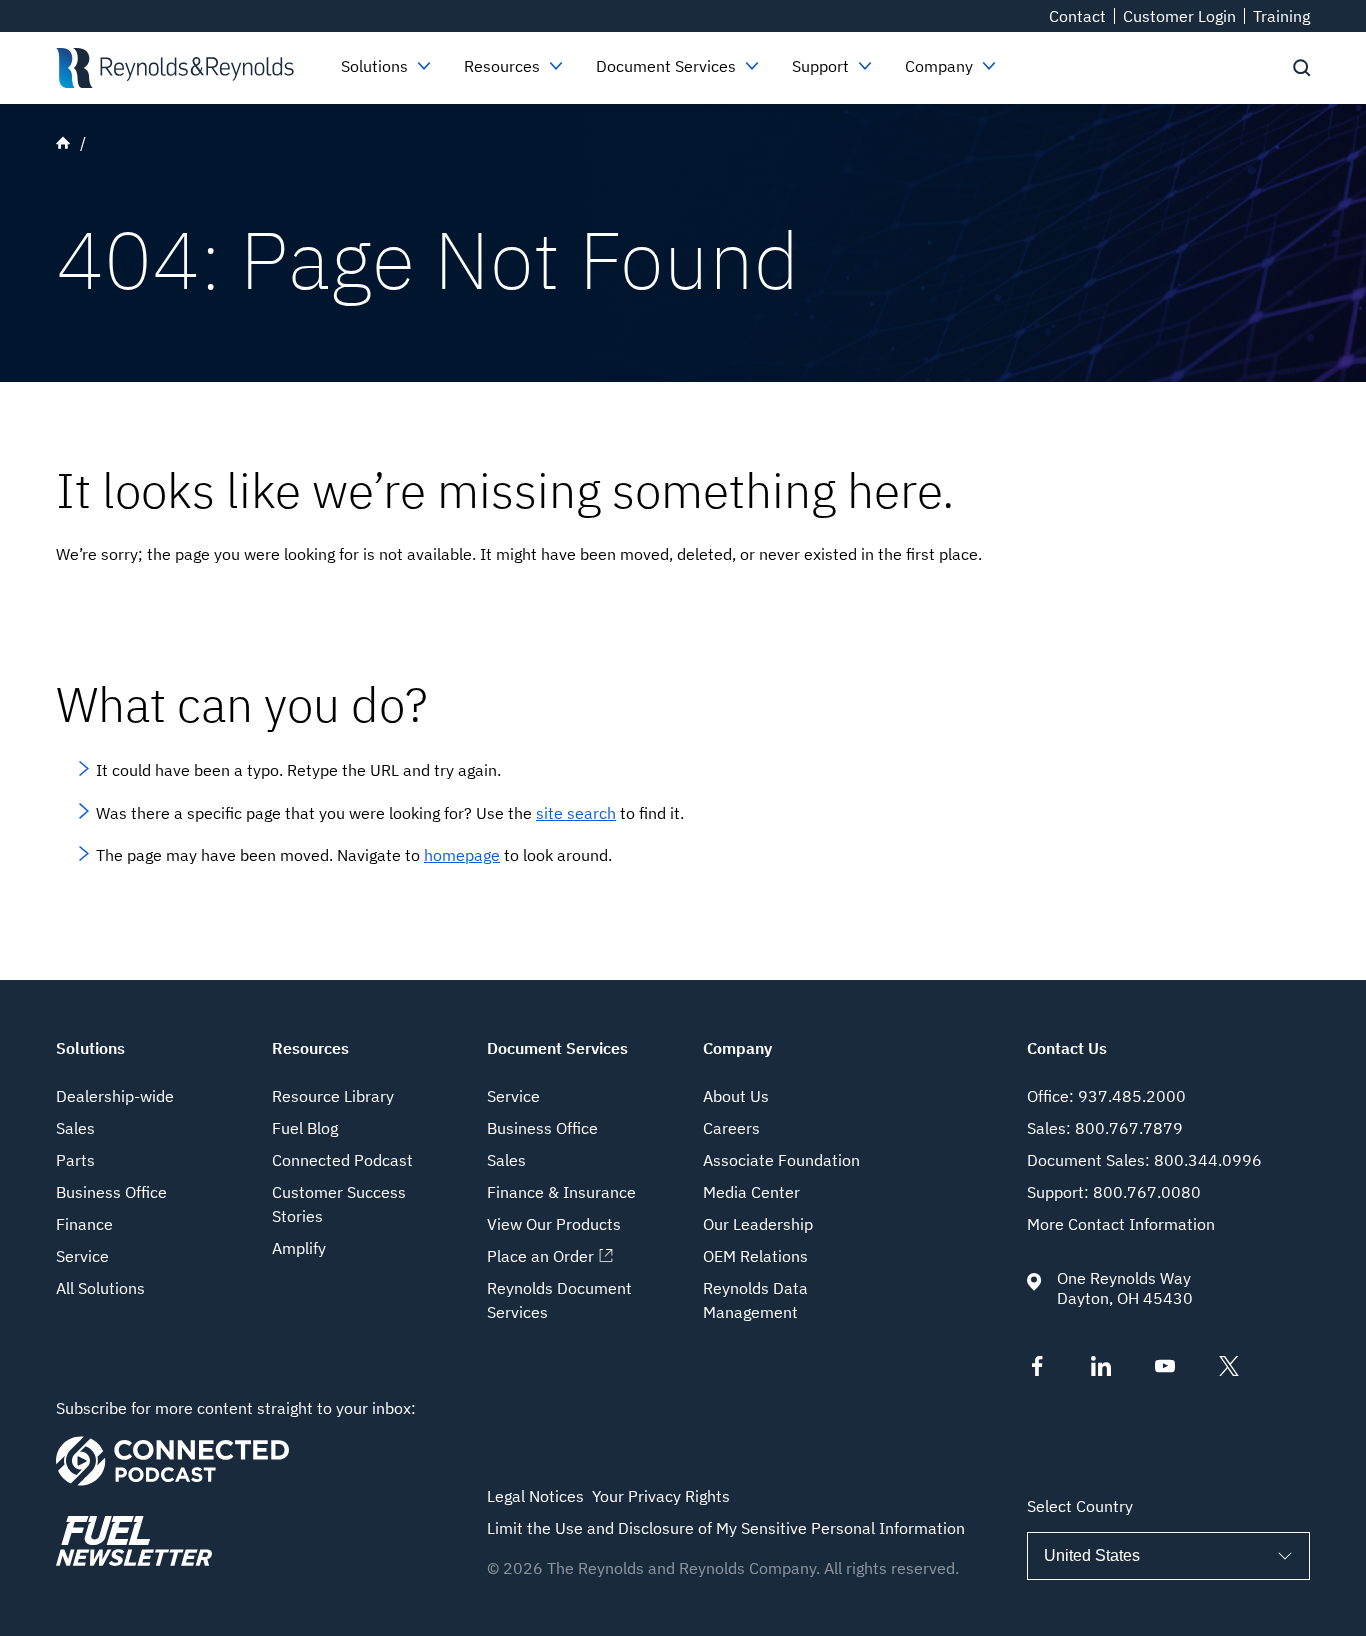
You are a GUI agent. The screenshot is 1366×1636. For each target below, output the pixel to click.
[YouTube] (1165, 1370)
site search (576, 813)
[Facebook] (1037, 1370)
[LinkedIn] (1101, 1370)
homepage (462, 855)
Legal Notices (535, 1496)
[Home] (174, 68)
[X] (1229, 1370)
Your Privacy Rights (661, 1496)
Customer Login (1179, 16)
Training (1281, 16)
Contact (1077, 16)
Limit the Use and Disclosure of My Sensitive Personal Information (726, 1528)
